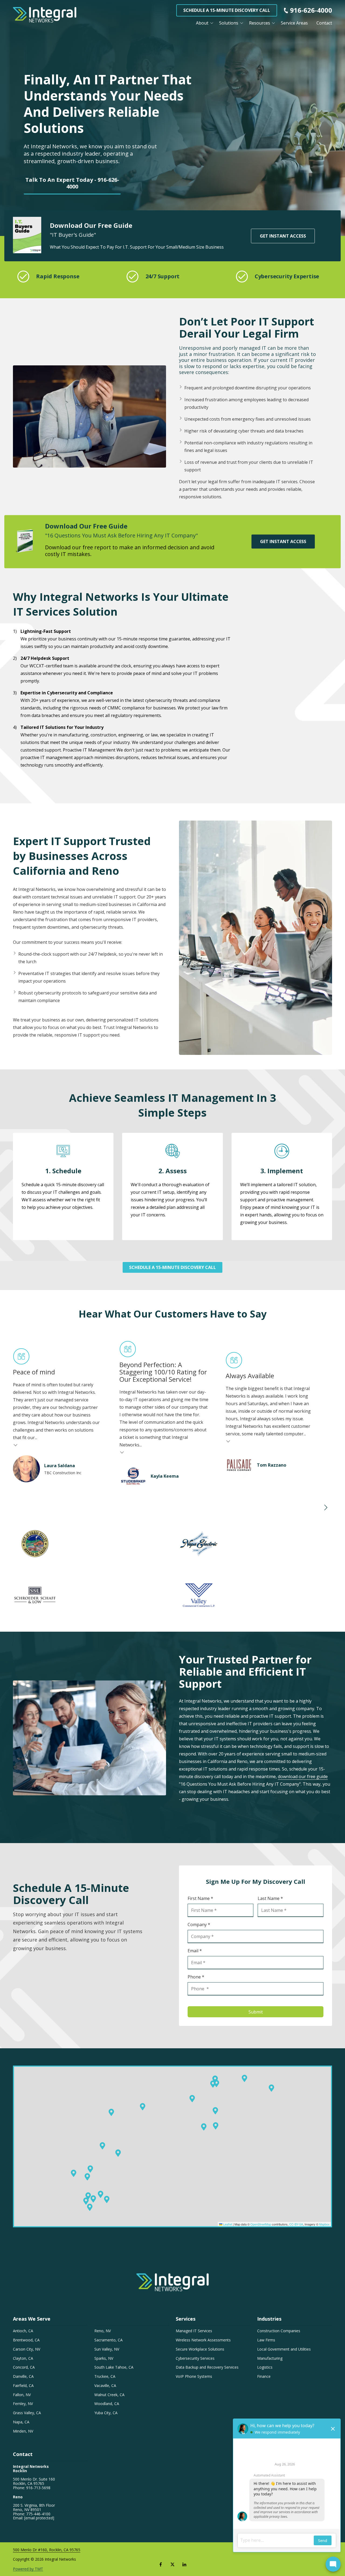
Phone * (196, 1977)
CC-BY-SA (296, 2224)
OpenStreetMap (261, 2224)
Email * (195, 1951)
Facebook (161, 2564)
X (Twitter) (172, 2564)
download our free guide (303, 1776)
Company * (199, 1925)
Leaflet (227, 2224)
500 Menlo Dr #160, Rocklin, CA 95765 (47, 2550)
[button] (101, 2194)
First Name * (200, 1898)
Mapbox (324, 2224)
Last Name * (270, 1898)
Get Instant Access (283, 236)
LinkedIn (184, 2564)
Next (326, 1508)
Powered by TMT (28, 2569)
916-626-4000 (311, 10)
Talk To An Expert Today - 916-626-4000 (72, 183)
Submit (256, 2012)
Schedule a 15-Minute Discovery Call (227, 10)
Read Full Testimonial (16, 1445)
